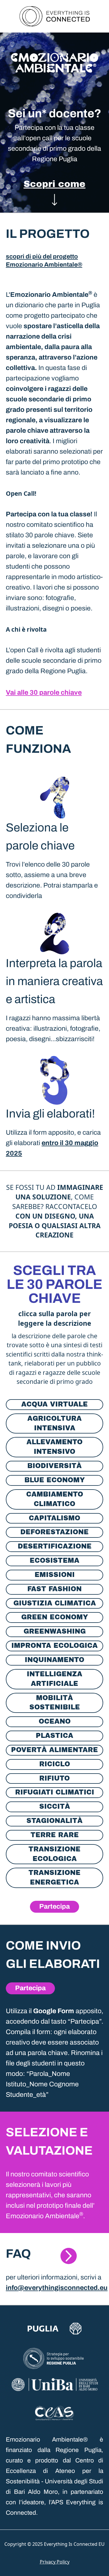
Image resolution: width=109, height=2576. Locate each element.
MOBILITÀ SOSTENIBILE (55, 1703)
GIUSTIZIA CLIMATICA (55, 1603)
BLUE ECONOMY (55, 1480)
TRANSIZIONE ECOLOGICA (54, 1854)
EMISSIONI (55, 1575)
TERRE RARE (55, 1835)
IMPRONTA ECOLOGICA (54, 1646)
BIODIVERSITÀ (54, 1466)
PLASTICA (54, 1736)
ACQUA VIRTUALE (54, 1404)
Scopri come (54, 184)
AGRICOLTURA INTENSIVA (54, 1423)
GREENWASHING (55, 1631)
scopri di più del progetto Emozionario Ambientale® (44, 261)
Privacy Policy (55, 2562)
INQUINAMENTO (54, 1660)
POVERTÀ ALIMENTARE (54, 1750)
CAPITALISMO (54, 1518)
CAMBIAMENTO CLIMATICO (55, 1499)
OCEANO (55, 1721)
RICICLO (55, 1764)
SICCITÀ (55, 1807)
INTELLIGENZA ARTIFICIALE (54, 1679)
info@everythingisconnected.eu (57, 2288)
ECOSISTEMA (54, 1561)
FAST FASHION (54, 1589)
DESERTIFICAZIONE (55, 1546)
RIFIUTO (54, 1778)
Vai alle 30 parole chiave (44, 692)
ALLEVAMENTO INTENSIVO (54, 1447)
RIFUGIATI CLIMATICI (55, 1792)
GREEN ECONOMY (55, 1617)
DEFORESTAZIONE (54, 1532)
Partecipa (54, 1906)
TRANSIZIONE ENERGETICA (54, 1878)
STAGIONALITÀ (54, 1821)
